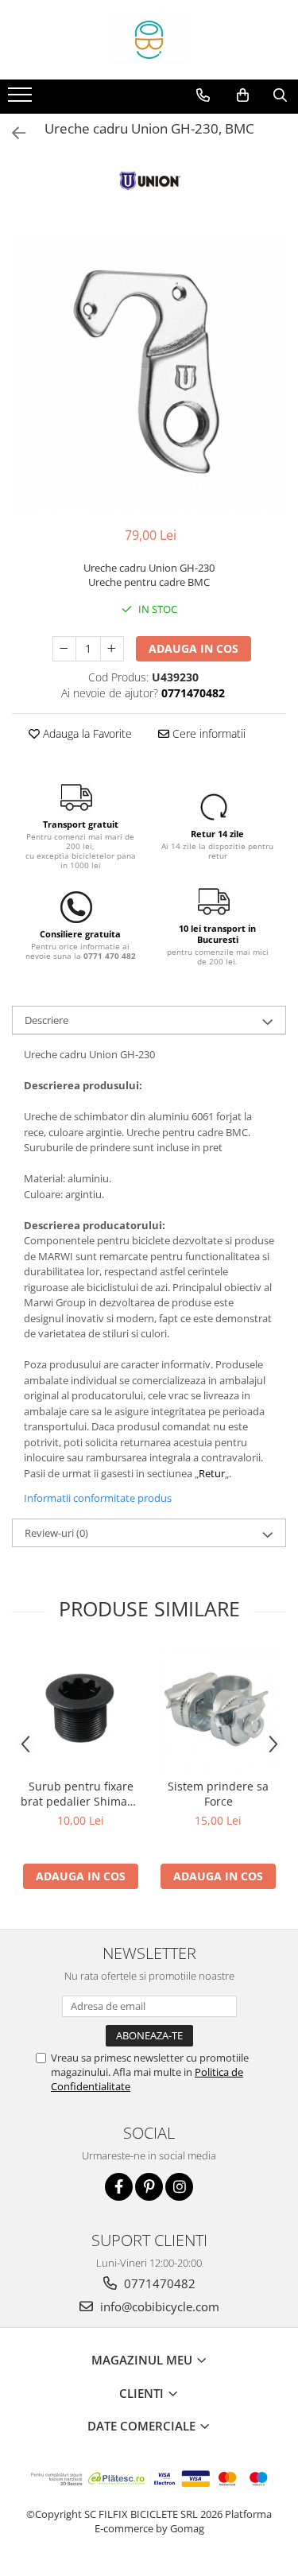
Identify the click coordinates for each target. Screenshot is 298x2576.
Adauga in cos (194, 648)
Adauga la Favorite (86, 733)
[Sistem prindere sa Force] (218, 1709)
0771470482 (158, 2283)
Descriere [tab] (46, 1020)
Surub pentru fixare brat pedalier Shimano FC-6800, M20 (81, 1794)
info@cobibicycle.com (158, 2306)
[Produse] (22, 99)
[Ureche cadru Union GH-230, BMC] (149, 373)
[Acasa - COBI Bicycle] (149, 40)
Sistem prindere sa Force (218, 1794)
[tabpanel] (149, 373)
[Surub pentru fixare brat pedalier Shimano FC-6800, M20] (81, 1709)
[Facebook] (119, 2187)
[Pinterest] (149, 2187)
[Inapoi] (12, 133)
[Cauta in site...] (280, 95)
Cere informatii (207, 733)
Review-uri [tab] (56, 1533)
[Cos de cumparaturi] (243, 95)
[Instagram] (179, 2187)
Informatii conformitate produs (98, 1498)
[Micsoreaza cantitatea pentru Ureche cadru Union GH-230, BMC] (64, 649)
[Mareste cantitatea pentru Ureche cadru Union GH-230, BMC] (112, 649)
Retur (212, 1473)
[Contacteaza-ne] (203, 95)
